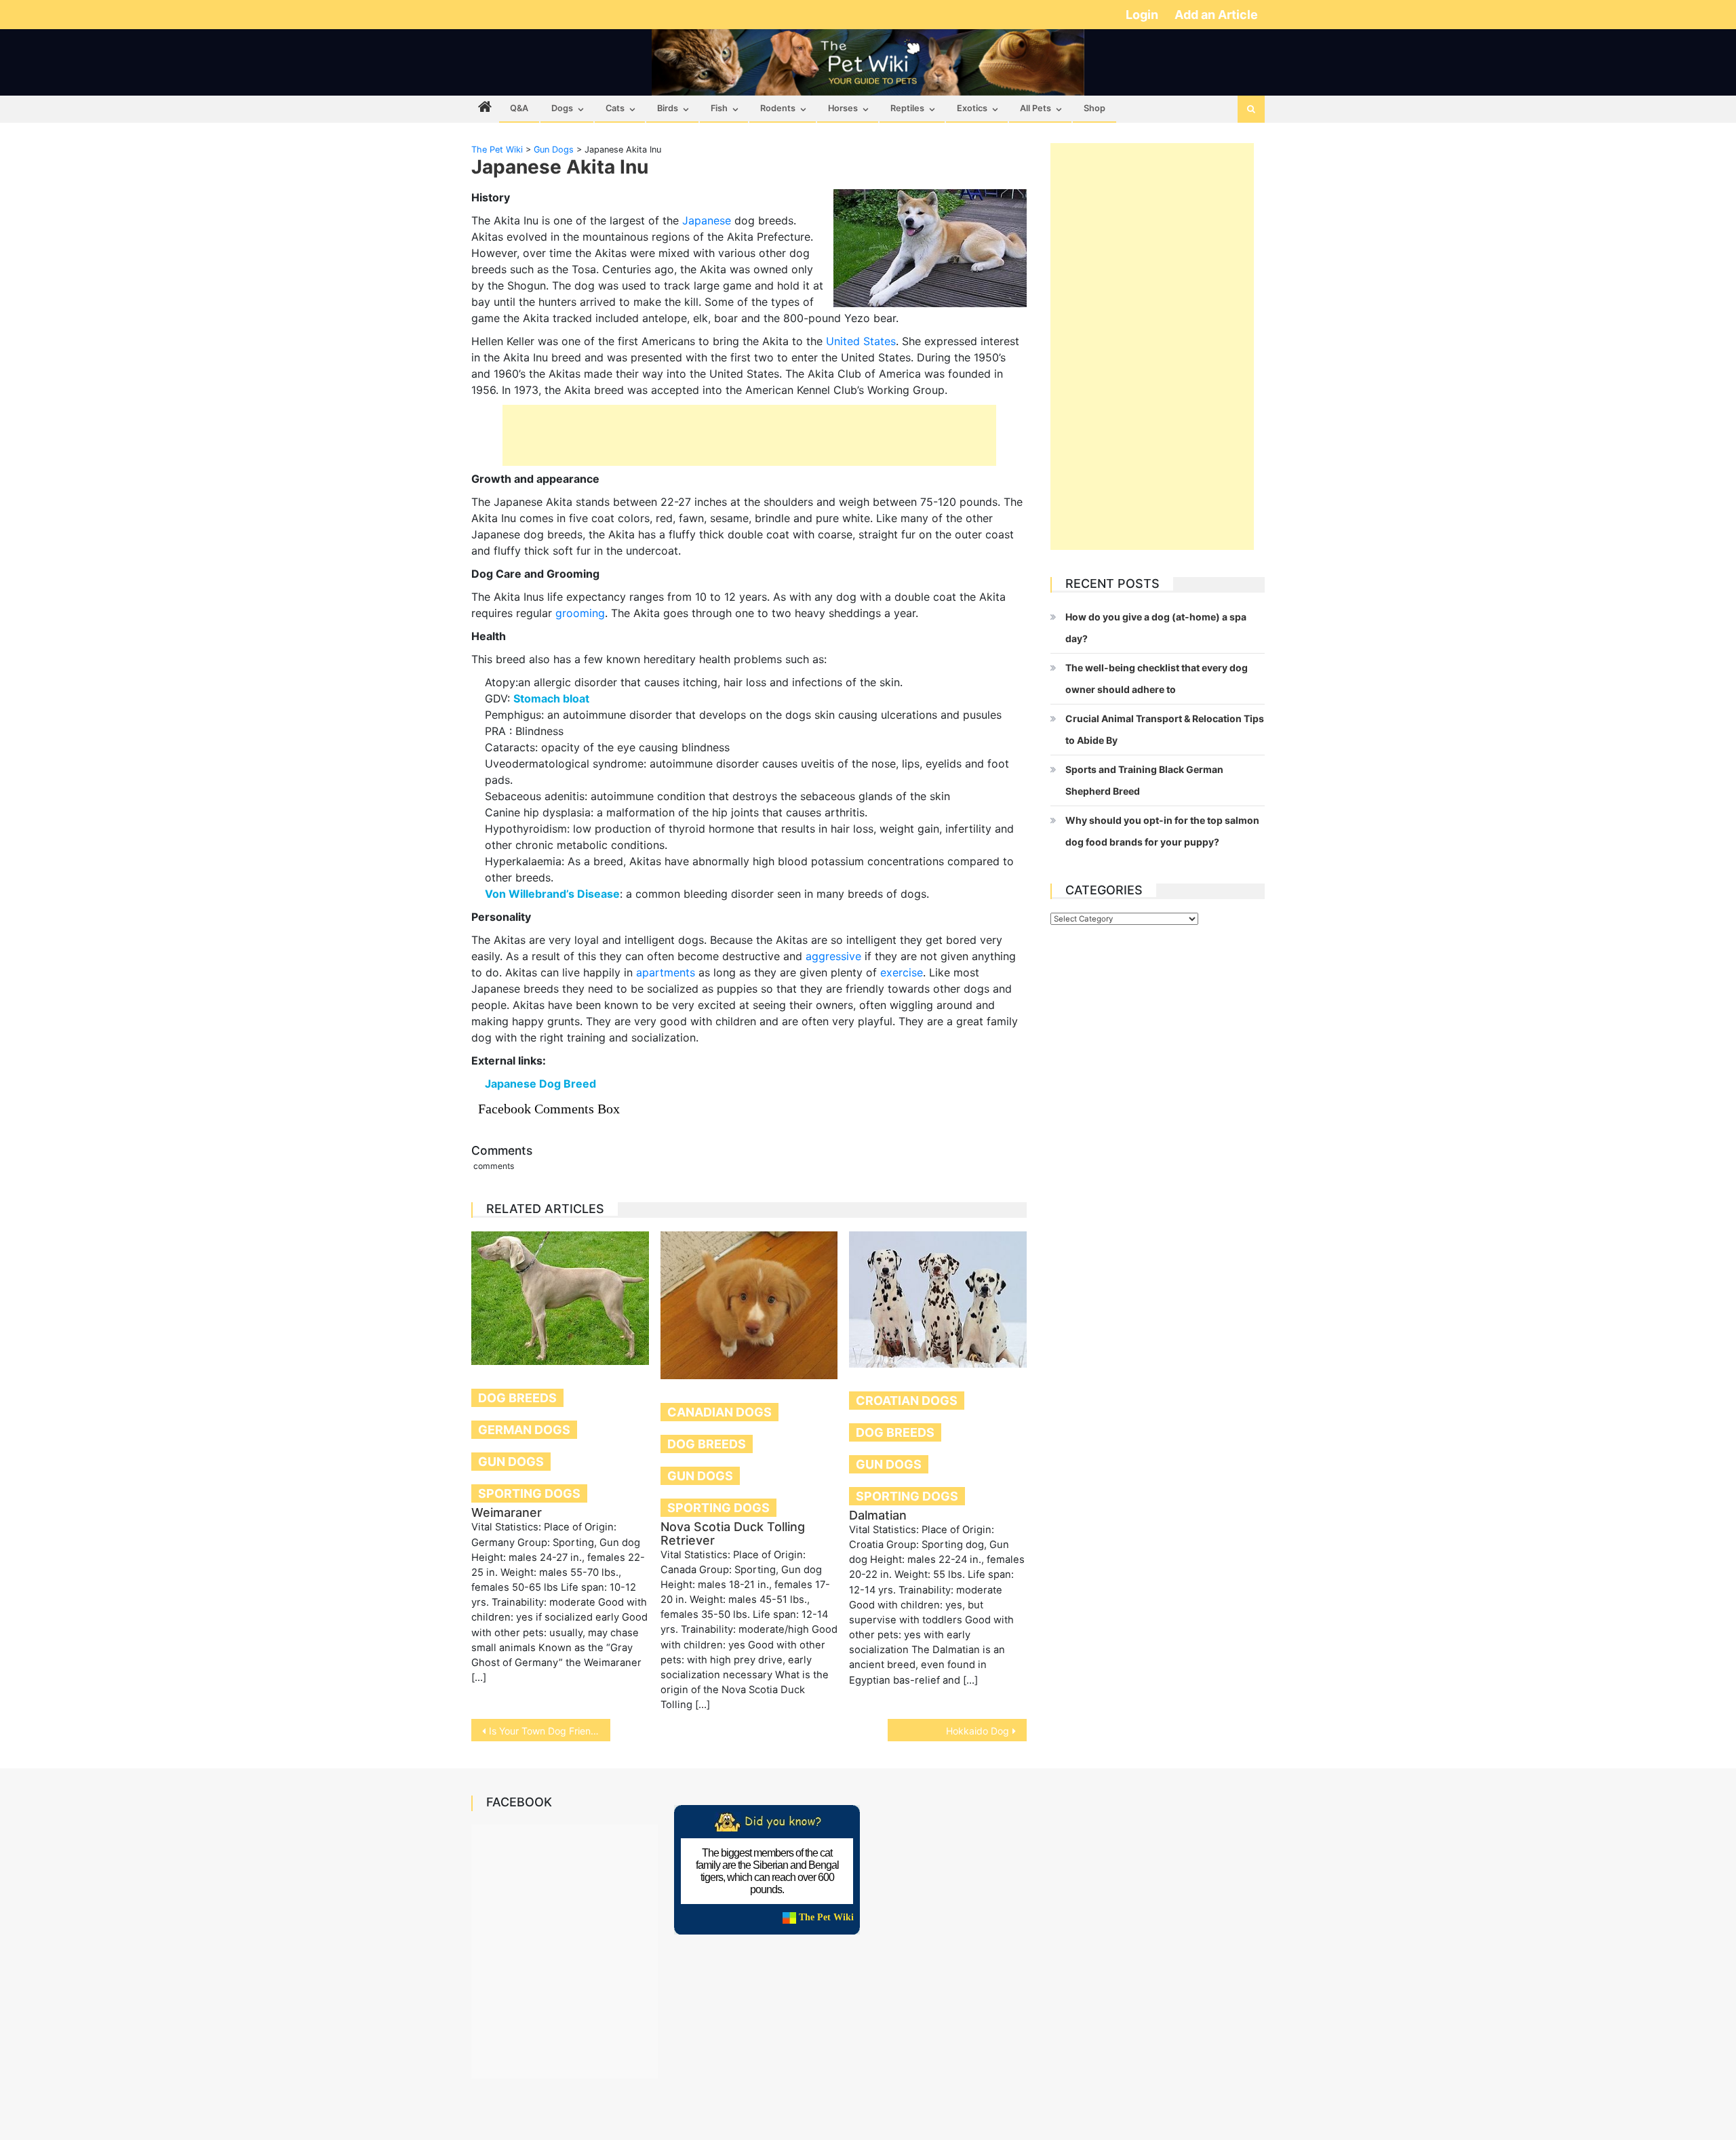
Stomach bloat (551, 698)
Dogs (562, 108)
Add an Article (1216, 15)
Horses (843, 108)
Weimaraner (507, 1512)
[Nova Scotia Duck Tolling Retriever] (749, 1305)
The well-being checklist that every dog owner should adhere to (1157, 678)
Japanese (707, 220)
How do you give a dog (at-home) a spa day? (1156, 628)
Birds (668, 108)
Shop (1094, 108)
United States (861, 341)
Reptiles (907, 108)
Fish (719, 108)
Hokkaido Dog (978, 1731)
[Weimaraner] (560, 1298)
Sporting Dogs (529, 1493)
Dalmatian (878, 1515)
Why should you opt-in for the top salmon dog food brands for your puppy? (1162, 831)
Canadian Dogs (719, 1412)
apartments (666, 972)
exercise (902, 972)
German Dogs (524, 1430)
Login (1143, 15)
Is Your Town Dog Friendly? (549, 1731)
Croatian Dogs (907, 1401)
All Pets (1035, 108)
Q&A (519, 108)
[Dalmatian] (938, 1300)
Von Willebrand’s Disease (552, 894)
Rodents (778, 108)
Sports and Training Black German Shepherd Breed (1144, 780)
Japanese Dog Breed (540, 1084)
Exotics (972, 108)
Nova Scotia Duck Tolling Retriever (733, 1533)
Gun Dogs (511, 1462)
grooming (580, 613)
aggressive (833, 956)
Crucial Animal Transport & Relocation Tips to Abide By (1165, 729)
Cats (615, 108)
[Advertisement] (749, 435)
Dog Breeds (517, 1398)
